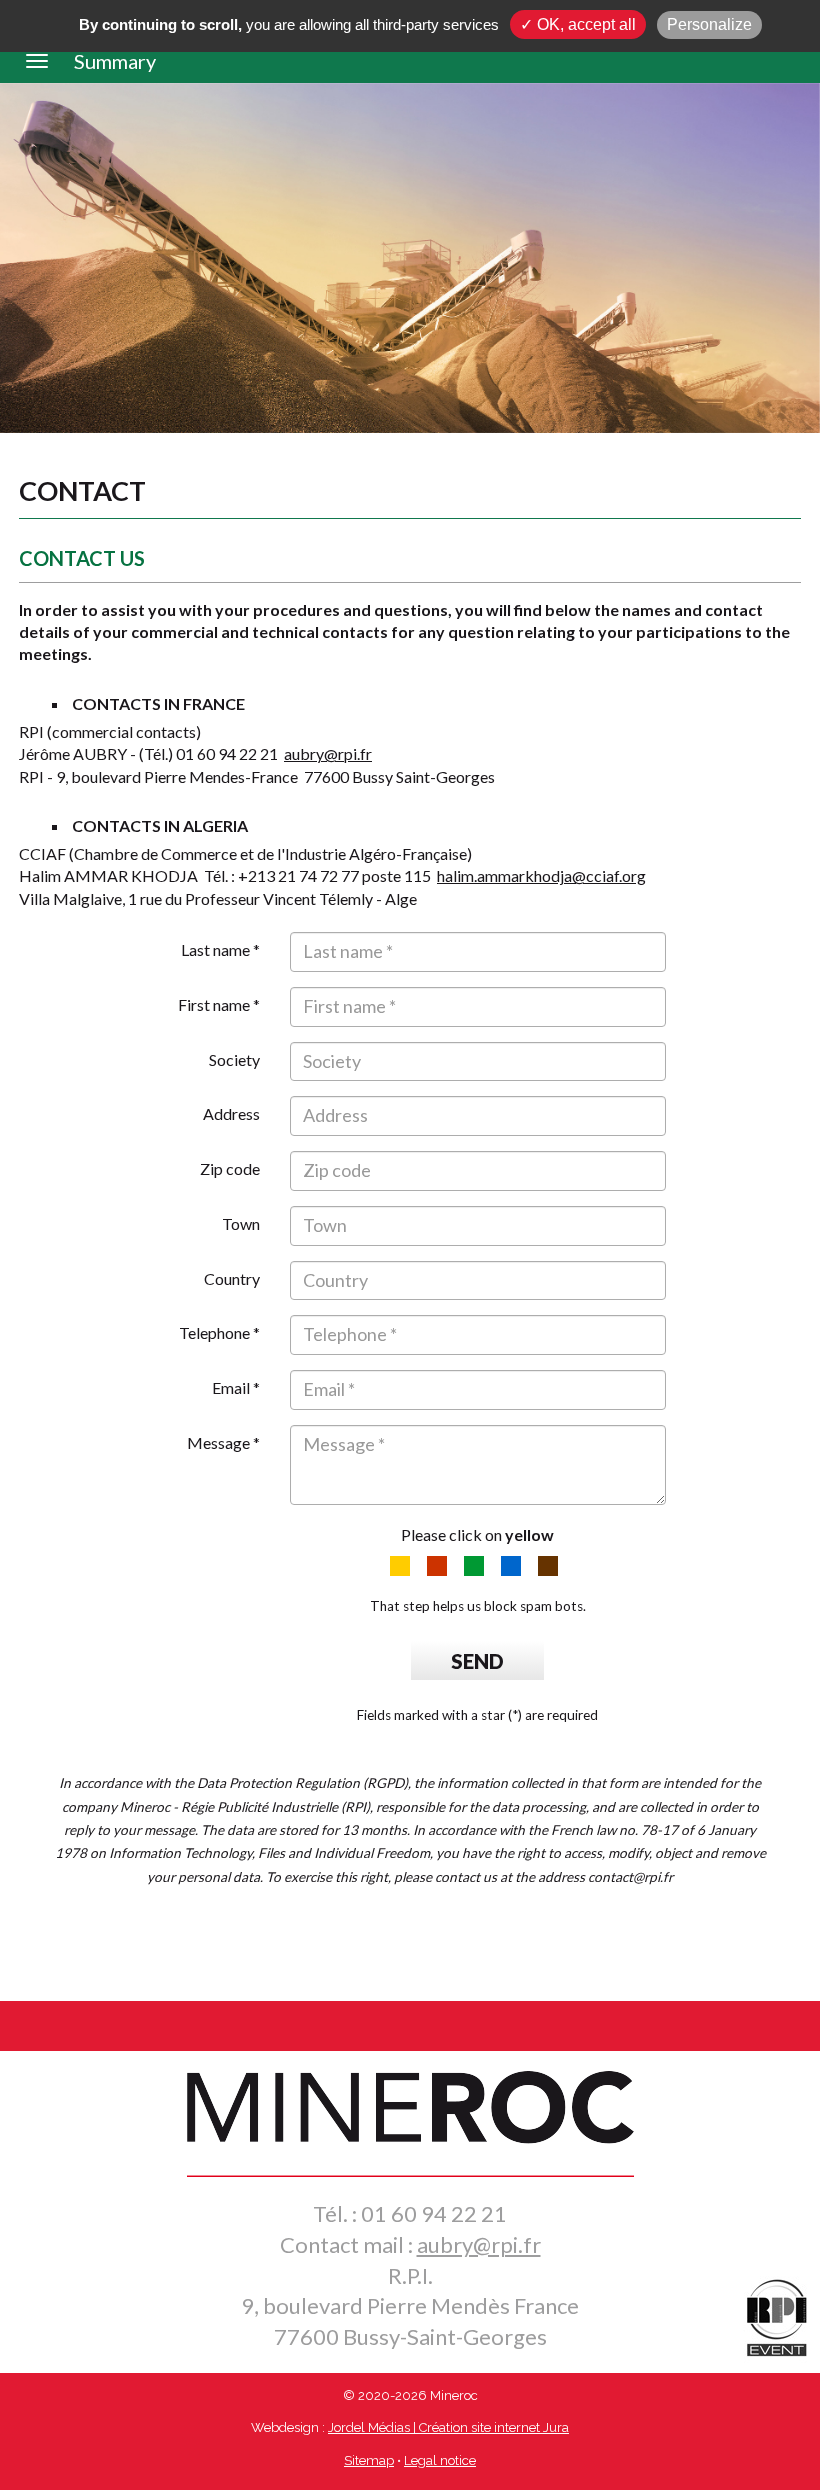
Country (232, 1278)
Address (231, 1113)
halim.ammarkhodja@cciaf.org (541, 875)
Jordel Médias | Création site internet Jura (448, 2427)
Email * (236, 1387)
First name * (219, 1004)
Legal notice (440, 2460)
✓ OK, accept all (578, 24)
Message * (223, 1442)
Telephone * (219, 1332)
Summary (115, 61)
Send (477, 1661)
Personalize (709, 24)
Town (241, 1223)
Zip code (230, 1168)
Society (234, 1059)
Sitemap (369, 2460)
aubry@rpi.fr (328, 753)
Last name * (220, 949)
